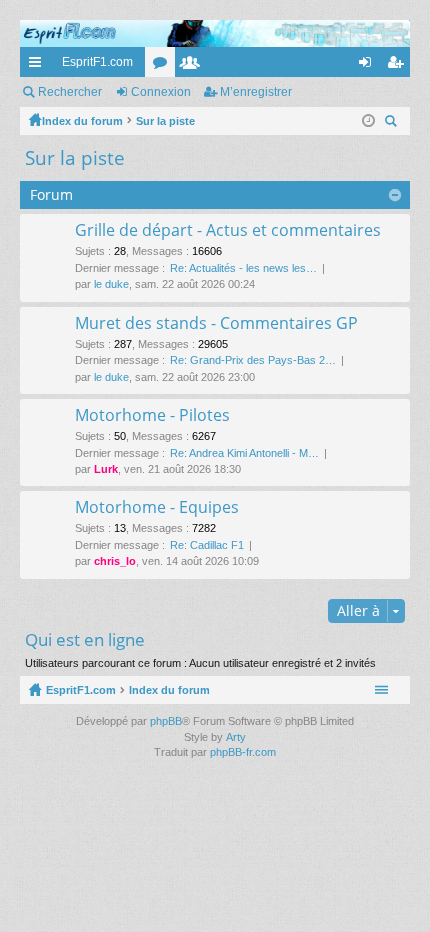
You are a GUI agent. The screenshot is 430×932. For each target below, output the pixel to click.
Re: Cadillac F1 (207, 545)
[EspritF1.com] (215, 33)
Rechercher (70, 92)
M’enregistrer (256, 92)
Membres (194, 66)
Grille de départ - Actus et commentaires (228, 231)
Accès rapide (39, 66)
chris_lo (115, 561)
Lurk (106, 469)
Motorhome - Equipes (157, 508)
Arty (236, 737)
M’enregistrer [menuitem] (399, 66)
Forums (164, 66)
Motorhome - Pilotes (152, 416)
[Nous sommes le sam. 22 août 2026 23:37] (368, 121)
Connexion (161, 92)
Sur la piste (75, 158)
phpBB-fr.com (243, 752)
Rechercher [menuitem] (393, 123)
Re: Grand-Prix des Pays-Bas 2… (253, 360)
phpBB (166, 721)
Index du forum (169, 690)
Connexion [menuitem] (369, 66)
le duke (111, 284)
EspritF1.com (97, 62)
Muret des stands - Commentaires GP (216, 324)
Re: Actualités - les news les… (243, 268)
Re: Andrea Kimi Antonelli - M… (244, 453)
